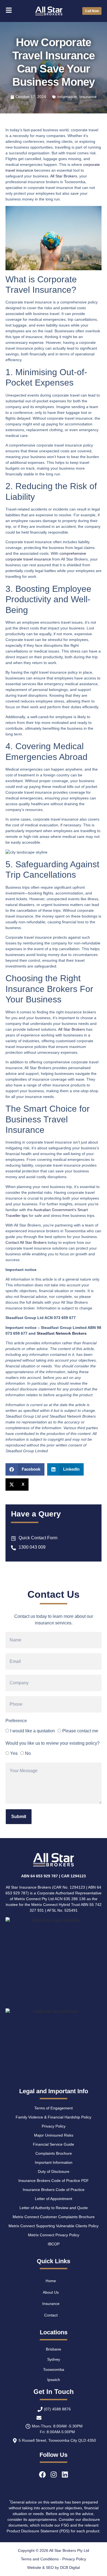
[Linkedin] (65, 2475)
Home (51, 2281)
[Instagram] (54, 2475)
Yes (14, 1753)
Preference (16, 1721)
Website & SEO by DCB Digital (54, 2567)
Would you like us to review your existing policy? (53, 1743)
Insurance (88, 97)
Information (67, 97)
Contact (51, 2315)
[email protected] (57, 2418)
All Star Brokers (64, 176)
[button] (25, 1469)
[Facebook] (42, 2475)
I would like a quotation (33, 1731)
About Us (51, 2292)
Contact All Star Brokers (26, 1242)
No (28, 1753)
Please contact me (80, 1731)
